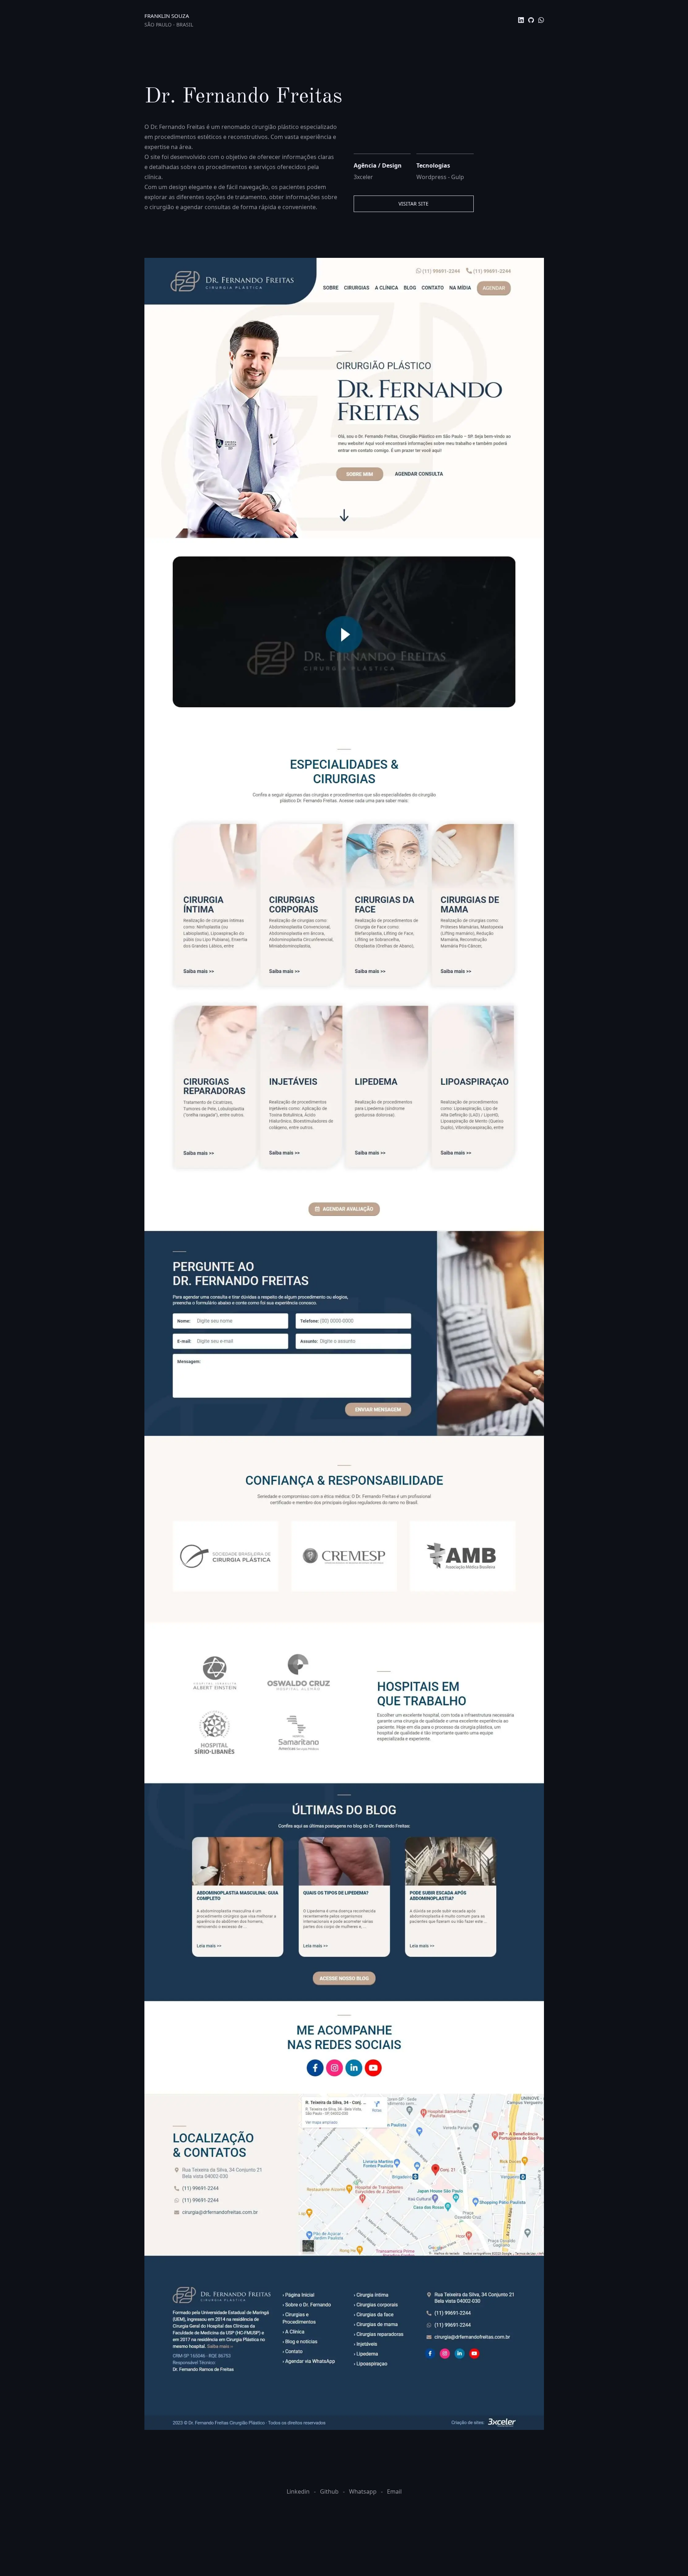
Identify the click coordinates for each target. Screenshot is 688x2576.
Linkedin (298, 2491)
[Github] (531, 20)
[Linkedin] (521, 20)
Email (394, 2491)
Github (329, 2491)
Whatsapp (363, 2491)
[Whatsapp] (541, 20)
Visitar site (414, 204)
